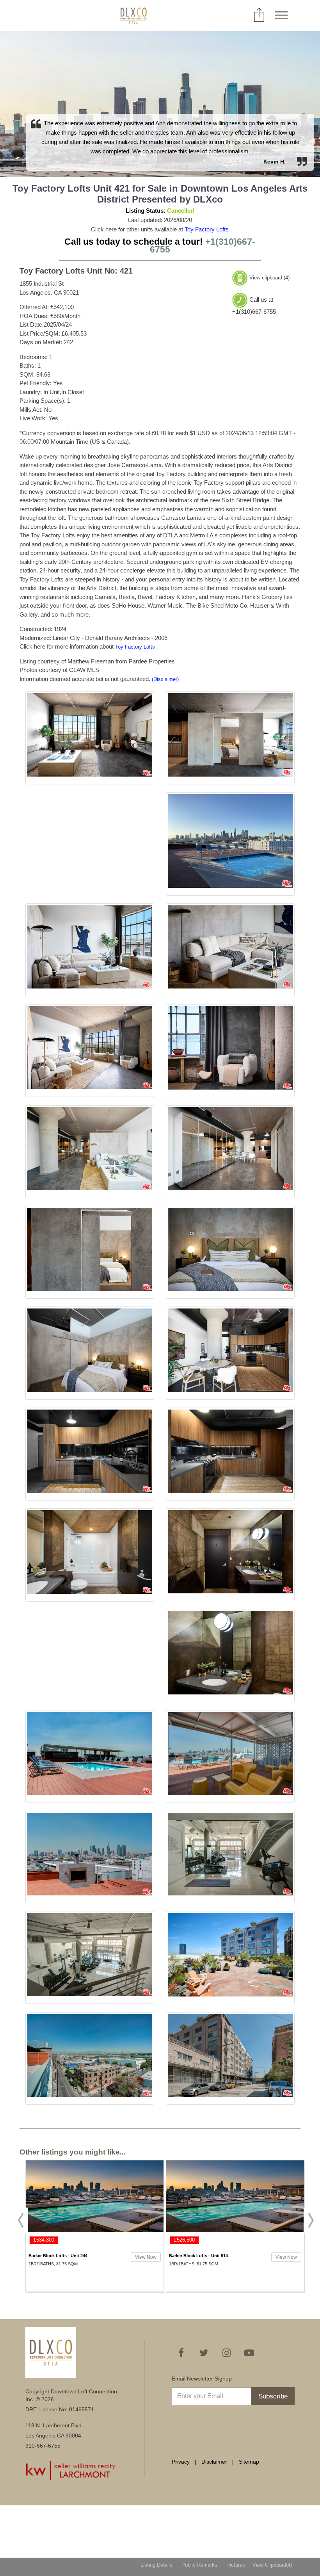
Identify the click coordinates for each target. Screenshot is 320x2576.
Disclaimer (214, 2462)
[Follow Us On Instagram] (226, 2353)
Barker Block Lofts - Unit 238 (198, 2256)
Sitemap (249, 2462)
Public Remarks (199, 2565)
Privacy (181, 2462)
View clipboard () (269, 278)
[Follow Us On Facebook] (181, 2353)
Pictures (236, 2565)
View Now (146, 2257)
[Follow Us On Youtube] (249, 2353)
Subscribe (273, 2396)
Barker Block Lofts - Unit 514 (58, 2256)
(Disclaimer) (165, 679)
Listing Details (156, 2565)
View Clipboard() (272, 2565)
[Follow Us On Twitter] (204, 2353)
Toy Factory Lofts (207, 229)
